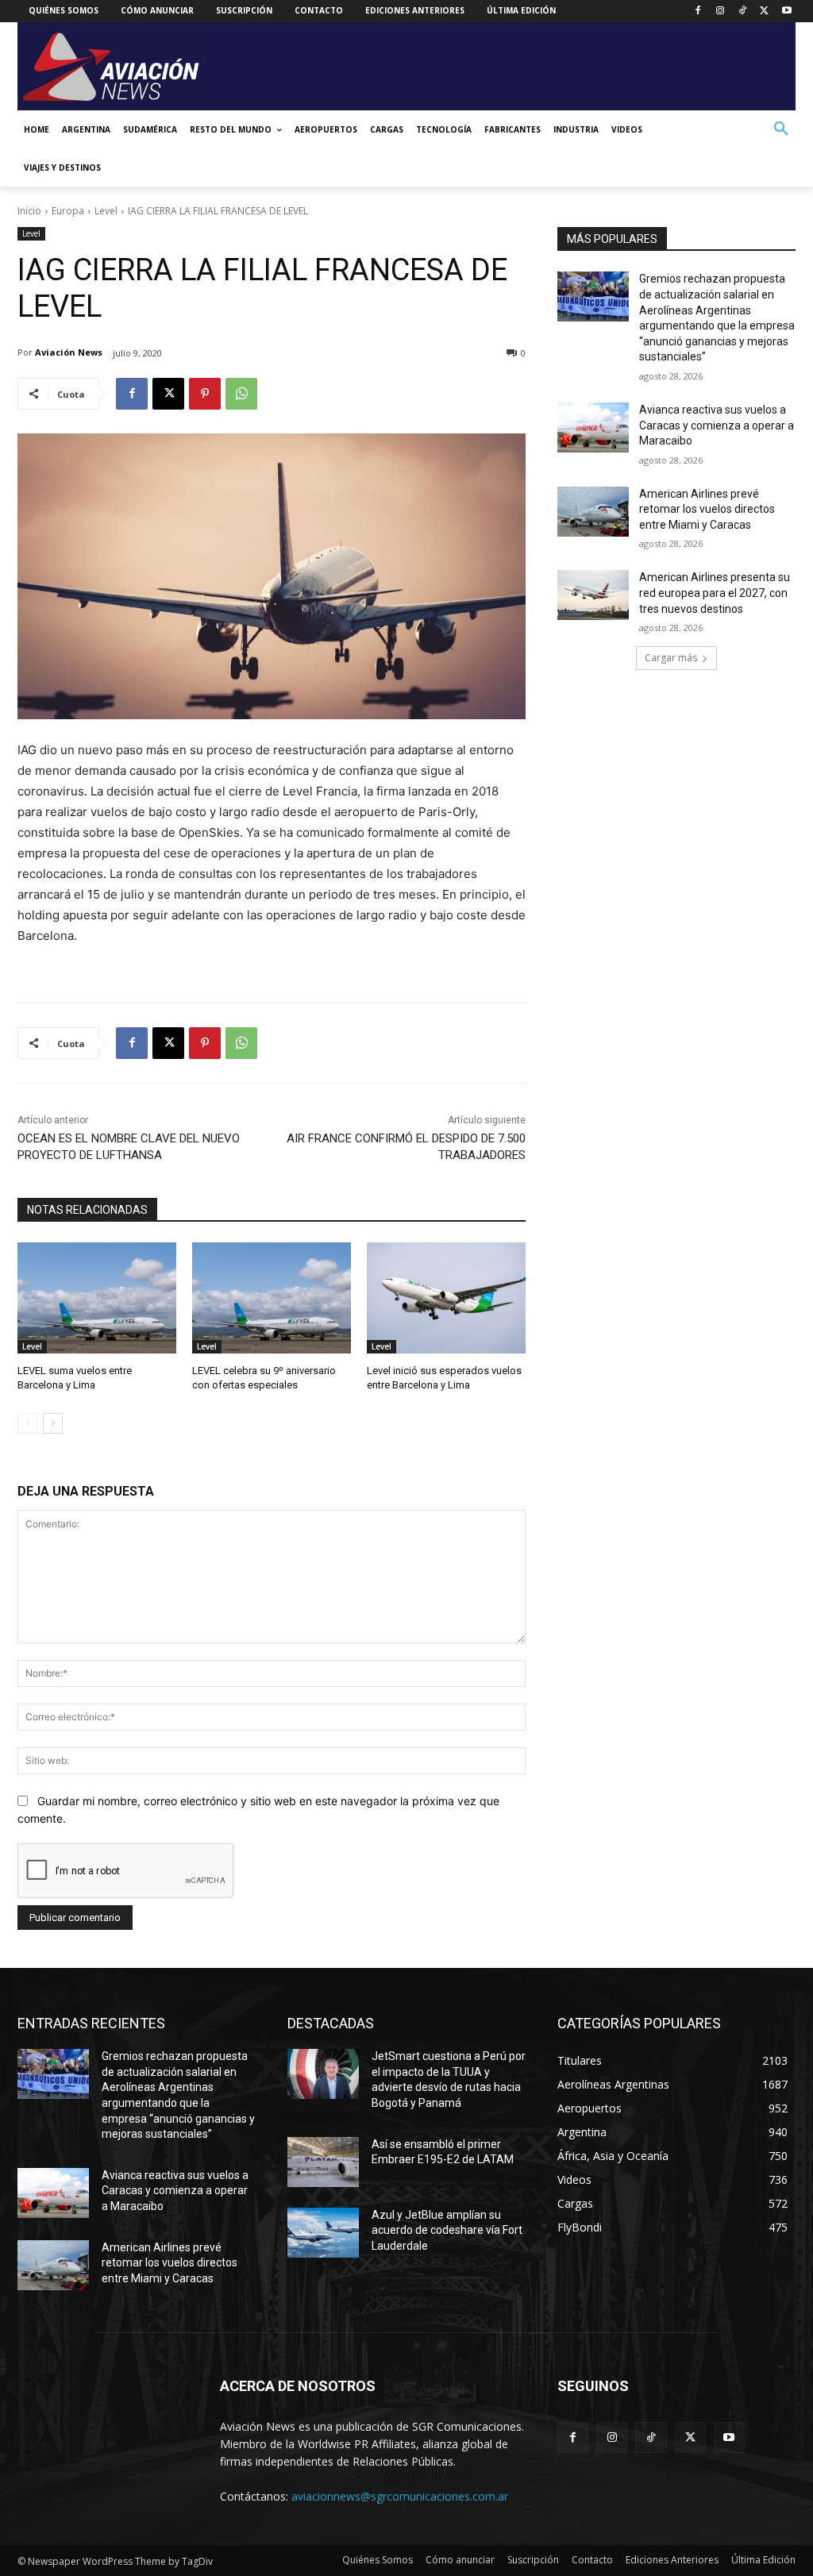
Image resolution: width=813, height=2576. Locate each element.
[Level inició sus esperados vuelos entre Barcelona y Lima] (446, 1298)
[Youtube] (786, 12)
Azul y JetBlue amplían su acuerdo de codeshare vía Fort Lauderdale (447, 2230)
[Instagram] (721, 12)
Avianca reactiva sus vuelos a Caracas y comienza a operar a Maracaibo (717, 425)
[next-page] (53, 1423)
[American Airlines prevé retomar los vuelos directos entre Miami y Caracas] (593, 512)
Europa (68, 211)
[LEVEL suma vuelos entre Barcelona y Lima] (97, 1298)
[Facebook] (698, 12)
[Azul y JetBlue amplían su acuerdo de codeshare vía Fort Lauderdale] (323, 2233)
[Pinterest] (205, 394)
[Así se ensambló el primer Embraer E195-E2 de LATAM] (323, 2162)
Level (106, 211)
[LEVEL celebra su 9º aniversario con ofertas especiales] (272, 1298)
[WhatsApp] (241, 394)
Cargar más (671, 658)
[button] (781, 129)
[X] (764, 12)
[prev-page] (27, 1423)
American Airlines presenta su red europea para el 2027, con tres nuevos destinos (715, 593)
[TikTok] (743, 12)
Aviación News (69, 352)
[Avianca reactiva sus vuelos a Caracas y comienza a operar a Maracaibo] (593, 427)
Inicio (29, 211)
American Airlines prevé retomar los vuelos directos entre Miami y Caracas (707, 509)
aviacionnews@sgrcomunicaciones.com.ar (400, 2496)
